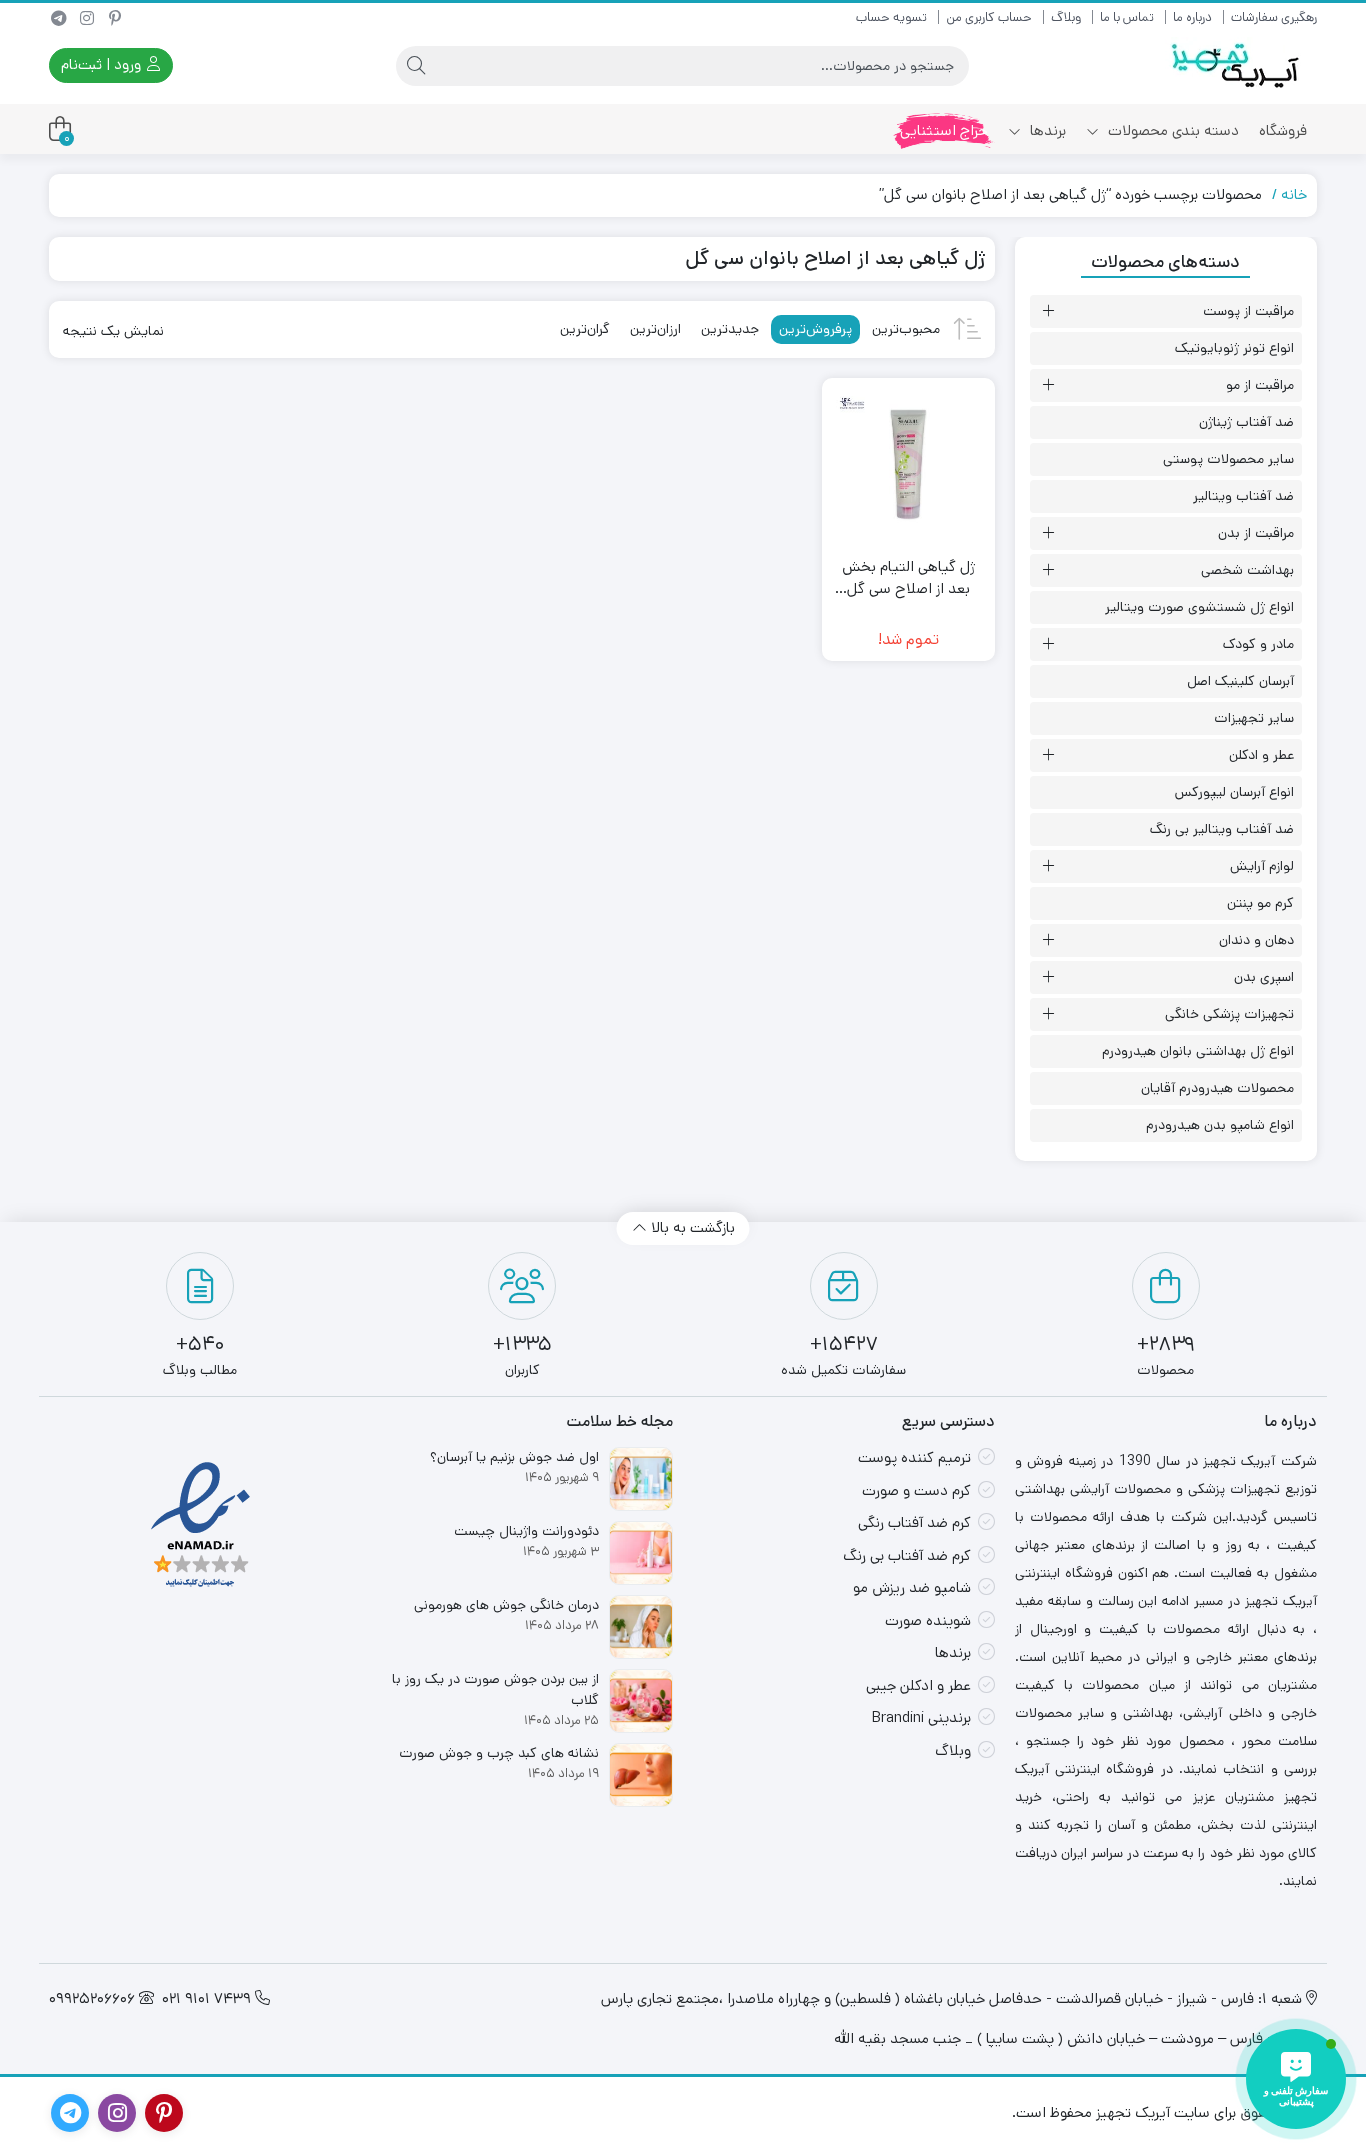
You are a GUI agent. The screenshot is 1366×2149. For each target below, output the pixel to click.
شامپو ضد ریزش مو (912, 1587)
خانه (1294, 194)
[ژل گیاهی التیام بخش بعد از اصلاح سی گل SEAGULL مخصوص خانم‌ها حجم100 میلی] (908, 464)
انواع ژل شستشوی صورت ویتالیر (1199, 607)
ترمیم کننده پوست (914, 1457)
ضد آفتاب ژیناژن (1246, 422)
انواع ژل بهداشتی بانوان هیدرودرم (1198, 1051)
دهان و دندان (1256, 940)
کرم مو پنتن (1260, 903)
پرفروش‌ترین (815, 329)
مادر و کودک (1258, 644)
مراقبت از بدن (1256, 533)
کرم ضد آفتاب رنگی (914, 1522)
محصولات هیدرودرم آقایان (1217, 1088)
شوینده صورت (928, 1620)
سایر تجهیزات (1254, 718)
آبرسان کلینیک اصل (1240, 681)
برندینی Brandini (921, 1717)
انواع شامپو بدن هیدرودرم (1220, 1125)
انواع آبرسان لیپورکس (1234, 792)
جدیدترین (730, 329)
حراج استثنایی (944, 130)
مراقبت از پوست (1248, 311)
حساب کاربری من (989, 17)
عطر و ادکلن (1261, 755)
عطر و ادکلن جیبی (918, 1685)
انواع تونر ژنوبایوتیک (1234, 348)
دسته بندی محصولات (1171, 130)
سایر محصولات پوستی (1228, 459)
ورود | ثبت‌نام (103, 64)
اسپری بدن (1264, 977)
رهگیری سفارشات (1274, 17)
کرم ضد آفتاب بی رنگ (907, 1555)
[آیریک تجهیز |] (1237, 65)
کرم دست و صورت (916, 1490)
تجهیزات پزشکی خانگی (1229, 1014)
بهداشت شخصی (1247, 570)
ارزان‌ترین (655, 329)
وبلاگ (1066, 17)
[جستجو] (416, 66)
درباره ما (1192, 17)
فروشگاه (1283, 130)
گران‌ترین (585, 329)
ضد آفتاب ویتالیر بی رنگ (1222, 829)
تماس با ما (1127, 17)
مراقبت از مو (1260, 385)
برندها (1046, 130)
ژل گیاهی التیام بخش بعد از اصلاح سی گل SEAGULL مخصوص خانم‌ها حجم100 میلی (908, 578)
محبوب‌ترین (906, 329)
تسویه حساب (891, 17)
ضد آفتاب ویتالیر (1243, 496)
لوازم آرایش (1262, 866)
